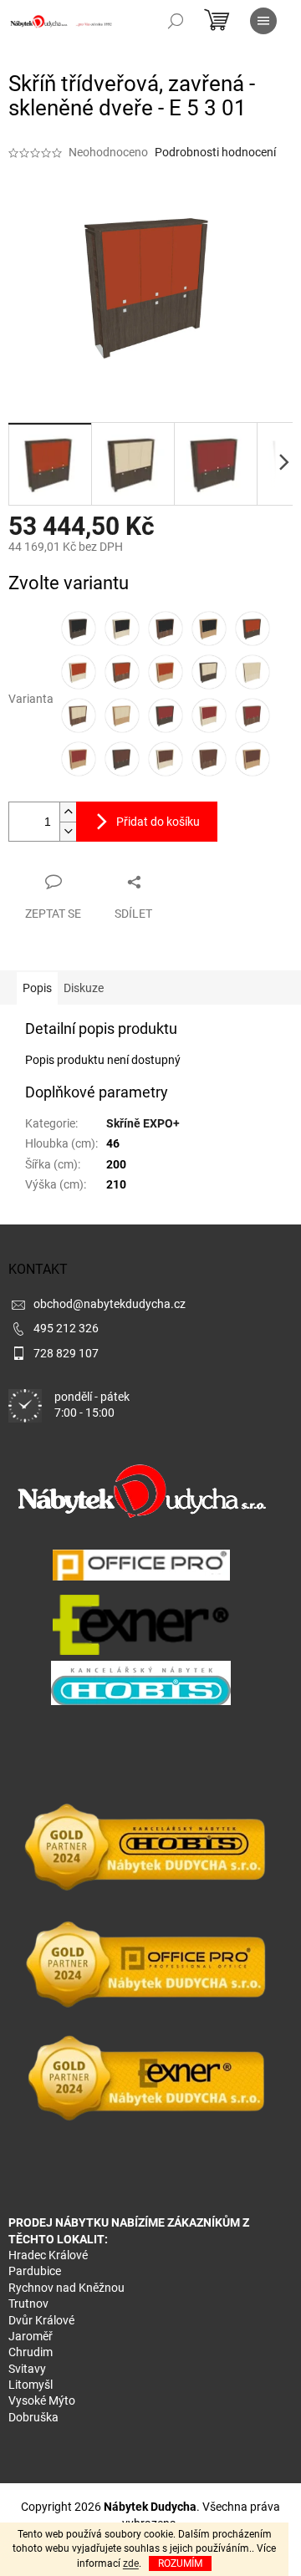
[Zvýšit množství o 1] (68, 812)
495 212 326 (66, 1328)
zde (131, 2563)
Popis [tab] (37, 988)
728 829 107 (66, 1353)
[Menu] (263, 21)
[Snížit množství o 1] (68, 831)
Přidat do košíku (158, 822)
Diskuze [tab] (84, 988)
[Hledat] (176, 21)
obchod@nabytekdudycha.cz (110, 1304)
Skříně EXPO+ (143, 1123)
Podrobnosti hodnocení (215, 152)
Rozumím (180, 2563)
